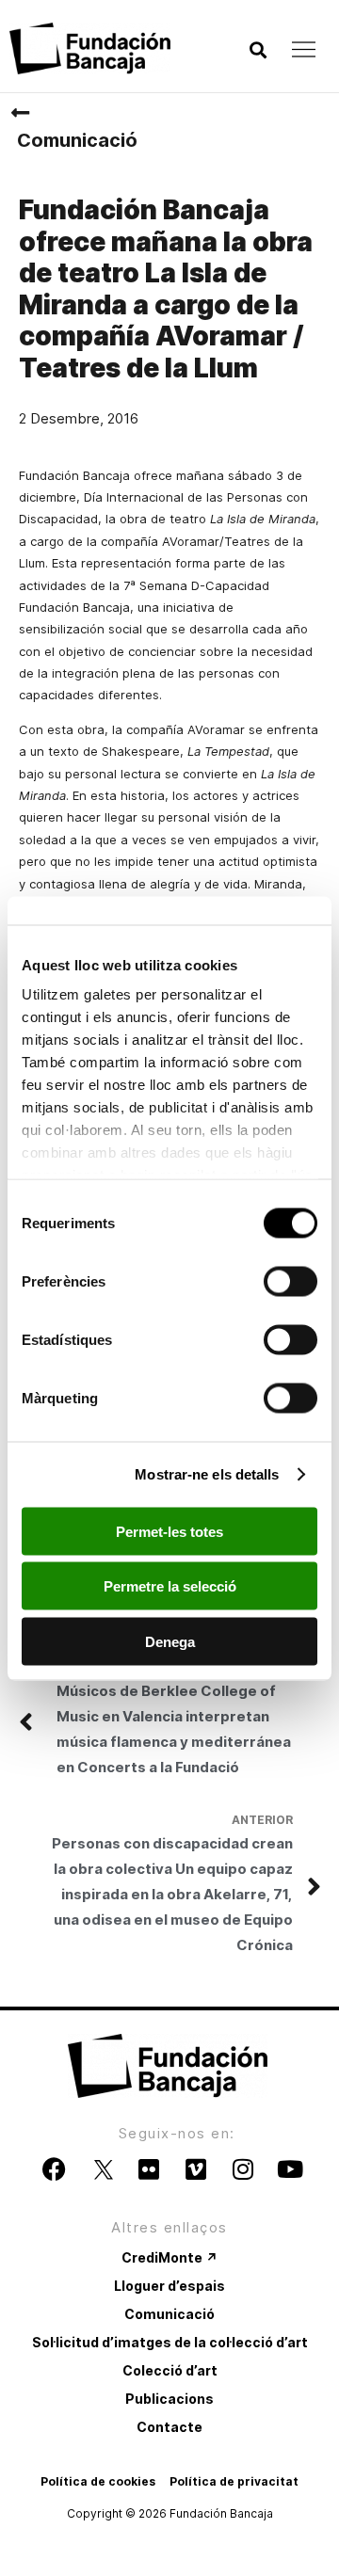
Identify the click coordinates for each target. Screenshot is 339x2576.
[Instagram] (243, 2168)
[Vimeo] (196, 2168)
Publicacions (169, 2399)
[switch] (291, 1281)
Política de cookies (98, 2481)
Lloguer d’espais (169, 2286)
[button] (258, 50)
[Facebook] (55, 2168)
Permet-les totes (169, 1531)
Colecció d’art (170, 2370)
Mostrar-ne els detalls (207, 1474)
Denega (170, 1641)
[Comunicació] (20, 113)
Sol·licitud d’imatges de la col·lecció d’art (170, 2342)
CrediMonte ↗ (169, 2257)
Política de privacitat (234, 2481)
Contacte (169, 2427)
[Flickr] (149, 2168)
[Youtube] (290, 2168)
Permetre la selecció (170, 1586)
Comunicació (77, 140)
